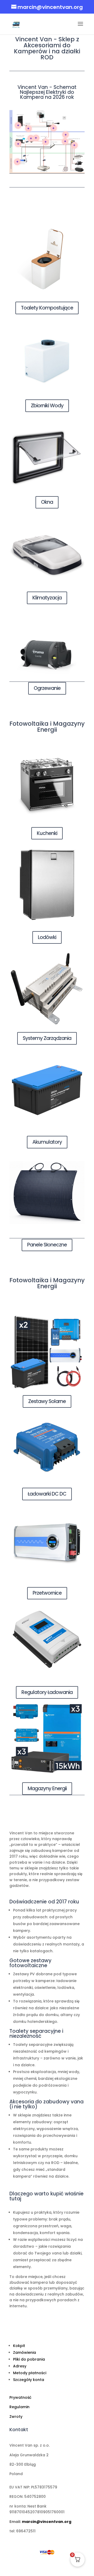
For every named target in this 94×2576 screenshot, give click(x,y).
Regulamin (19, 2407)
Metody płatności (30, 2373)
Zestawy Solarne (47, 1401)
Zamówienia (25, 2352)
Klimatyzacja (47, 598)
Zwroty (16, 2417)
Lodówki (47, 937)
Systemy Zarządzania (47, 1038)
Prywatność (20, 2397)
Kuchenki (47, 833)
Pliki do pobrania (29, 2359)
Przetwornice (47, 1593)
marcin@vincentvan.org (47, 2522)
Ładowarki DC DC (47, 1494)
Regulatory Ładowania (47, 1692)
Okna (47, 502)
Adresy (20, 2366)
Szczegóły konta (29, 2380)
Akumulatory (47, 1142)
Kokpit (19, 2346)
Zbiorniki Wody (47, 406)
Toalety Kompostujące (47, 308)
